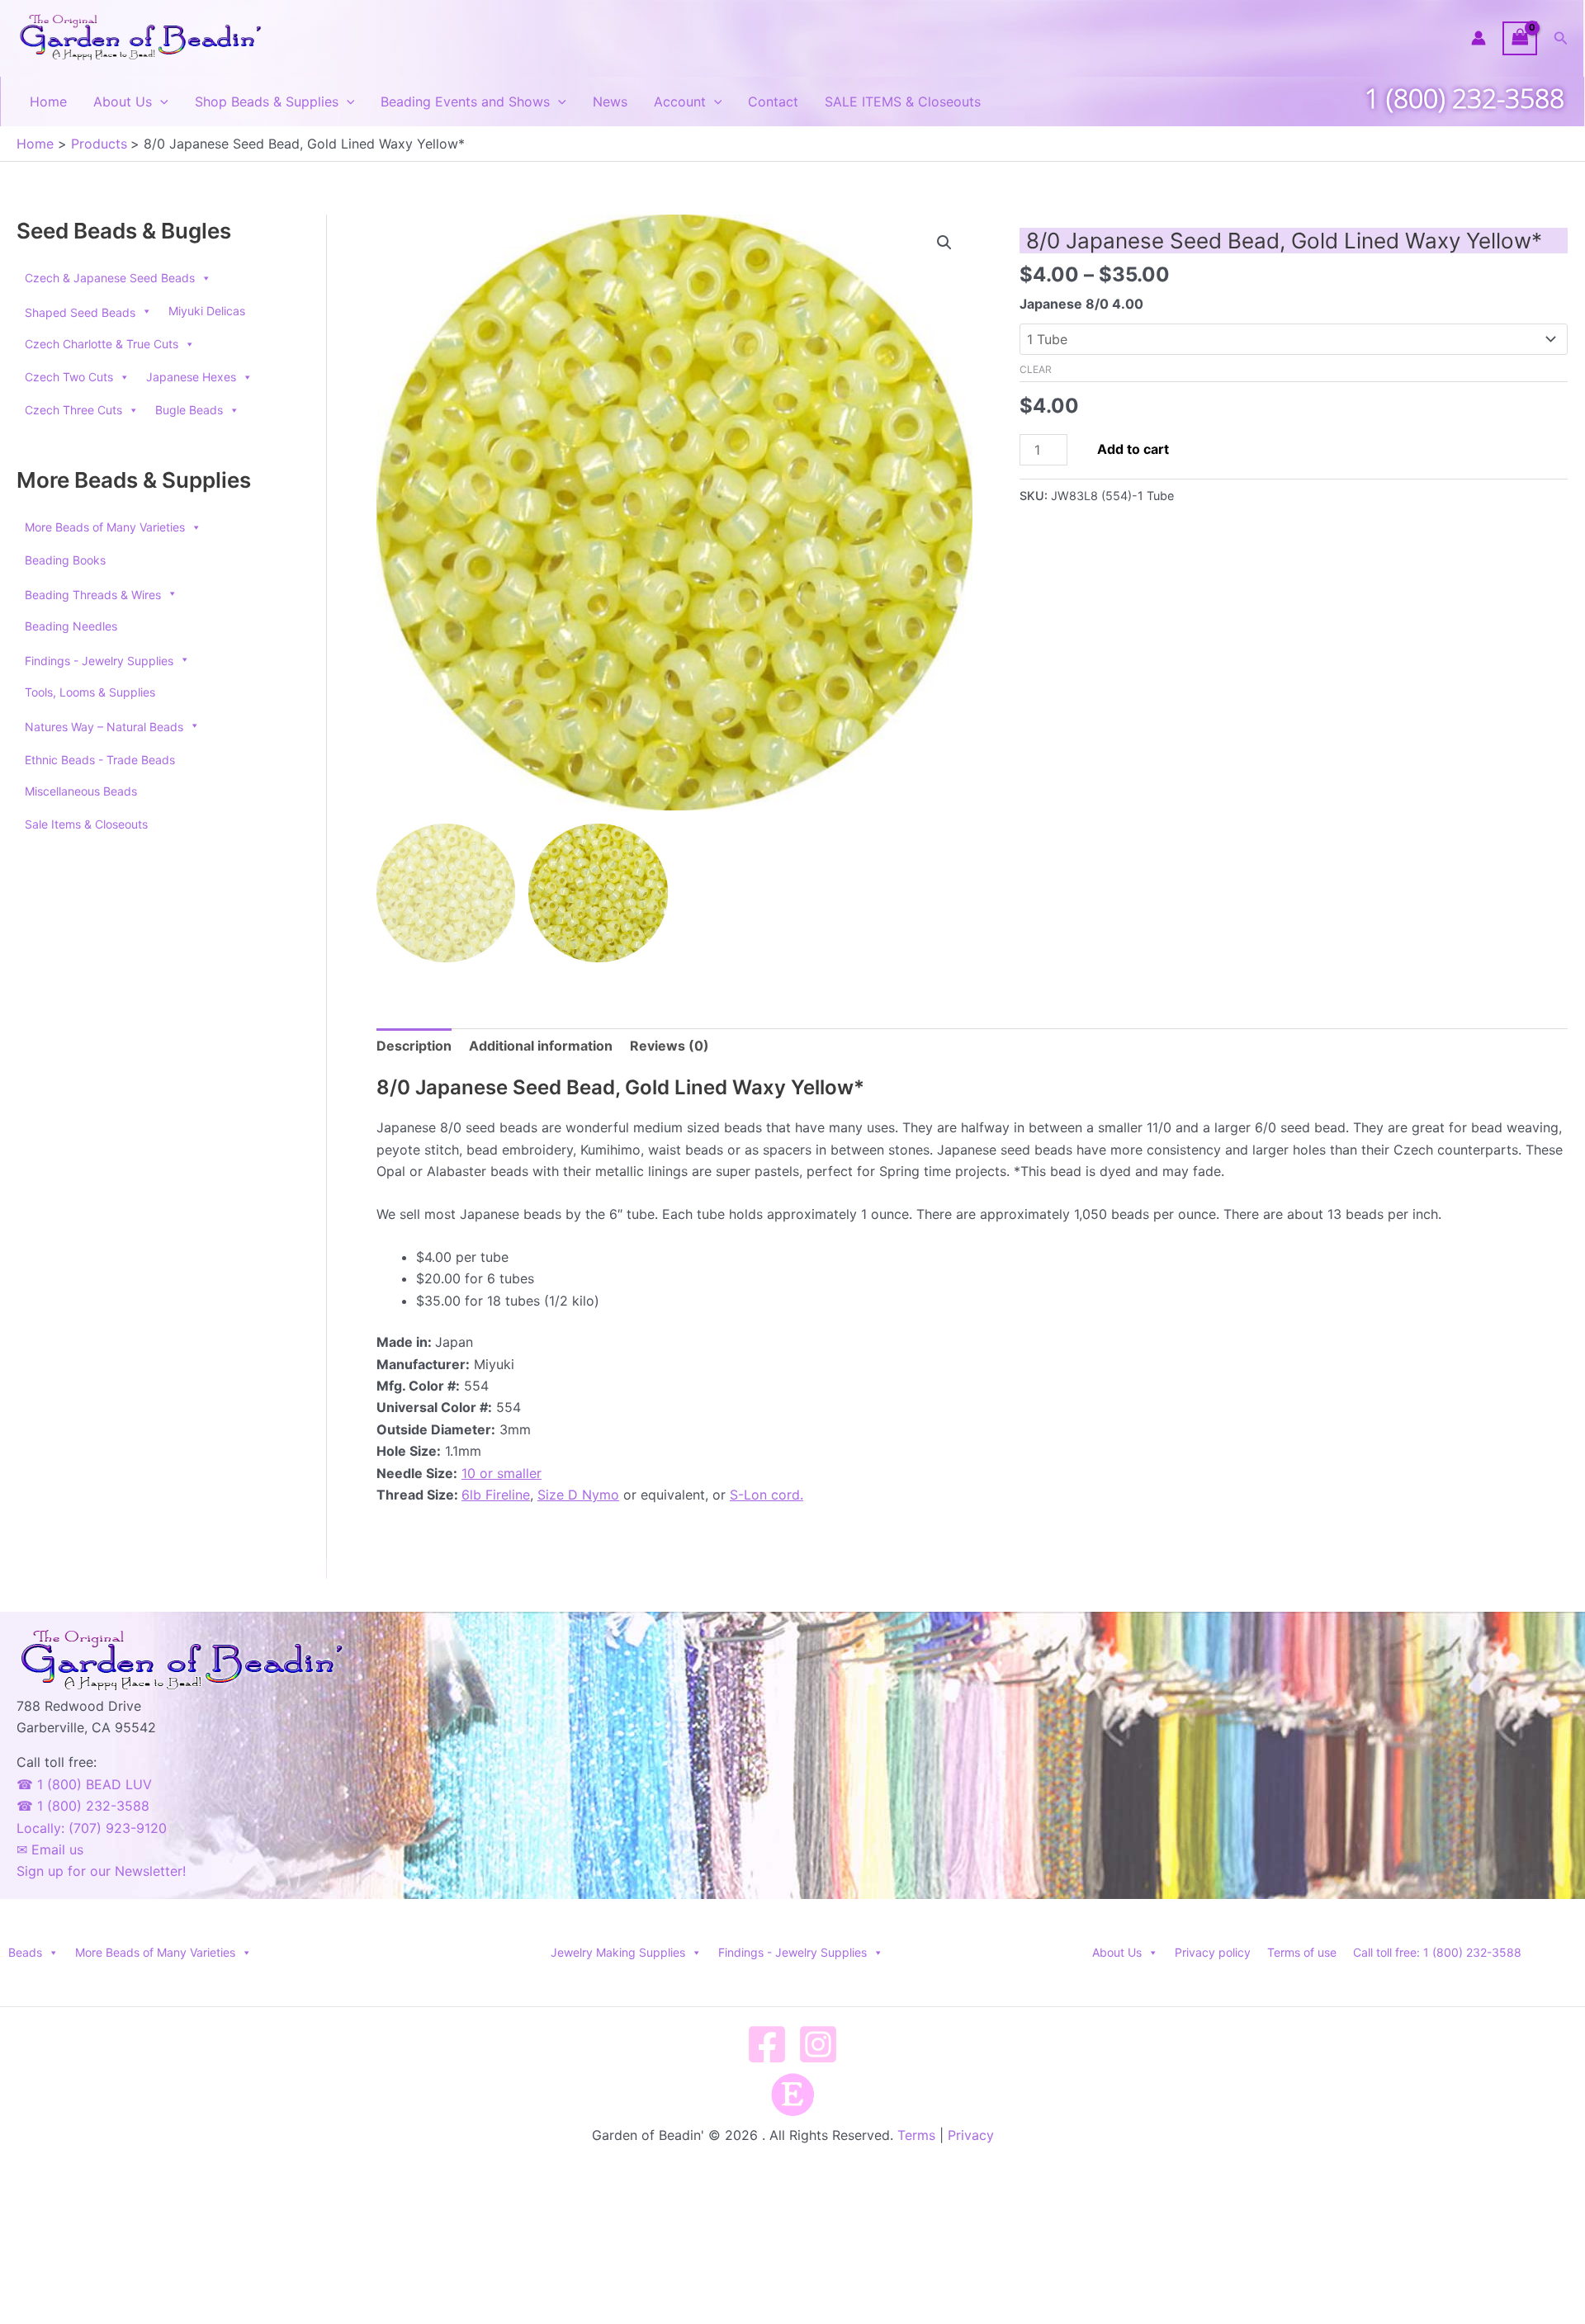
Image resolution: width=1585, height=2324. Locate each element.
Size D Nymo (578, 1495)
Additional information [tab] (541, 1046)
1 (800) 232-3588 (1464, 98)
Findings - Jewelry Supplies (792, 1952)
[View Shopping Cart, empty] (1520, 38)
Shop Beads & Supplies (267, 102)
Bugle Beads (189, 410)
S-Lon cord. (766, 1495)
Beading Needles (71, 626)
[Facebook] (767, 2044)
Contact (773, 102)
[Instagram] (818, 2044)
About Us (123, 102)
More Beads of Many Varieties (105, 527)
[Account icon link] (1479, 38)
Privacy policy (1213, 1952)
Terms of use (1302, 1952)
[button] (1561, 38)
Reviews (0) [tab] (669, 1046)
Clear (1036, 369)
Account (680, 102)
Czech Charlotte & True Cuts (102, 344)
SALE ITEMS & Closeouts (903, 102)
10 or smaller (502, 1473)
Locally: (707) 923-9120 (92, 1828)
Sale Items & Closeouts (86, 824)
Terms (916, 2135)
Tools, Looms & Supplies (90, 692)
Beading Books (65, 560)
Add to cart (1133, 449)
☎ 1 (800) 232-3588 (83, 1806)
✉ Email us (50, 1849)
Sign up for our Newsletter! (101, 1871)
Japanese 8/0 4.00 (1081, 304)
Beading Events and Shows (465, 102)
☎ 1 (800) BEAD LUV (84, 1784)
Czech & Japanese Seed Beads (110, 278)
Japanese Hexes (191, 377)
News (610, 102)
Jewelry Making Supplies (618, 1952)
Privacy (971, 2135)
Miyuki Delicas (207, 311)
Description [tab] (414, 1046)
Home (48, 102)
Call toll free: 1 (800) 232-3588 (1437, 1952)
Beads (25, 1952)
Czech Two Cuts (69, 377)
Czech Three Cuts (73, 410)
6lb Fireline (496, 1495)
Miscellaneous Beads (81, 791)
